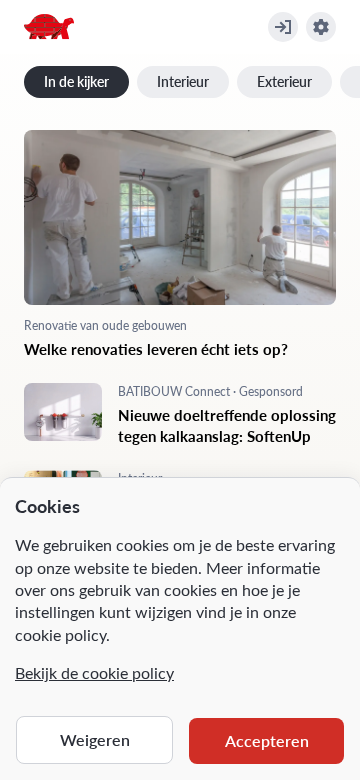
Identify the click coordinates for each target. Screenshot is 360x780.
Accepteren (267, 740)
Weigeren (95, 739)
